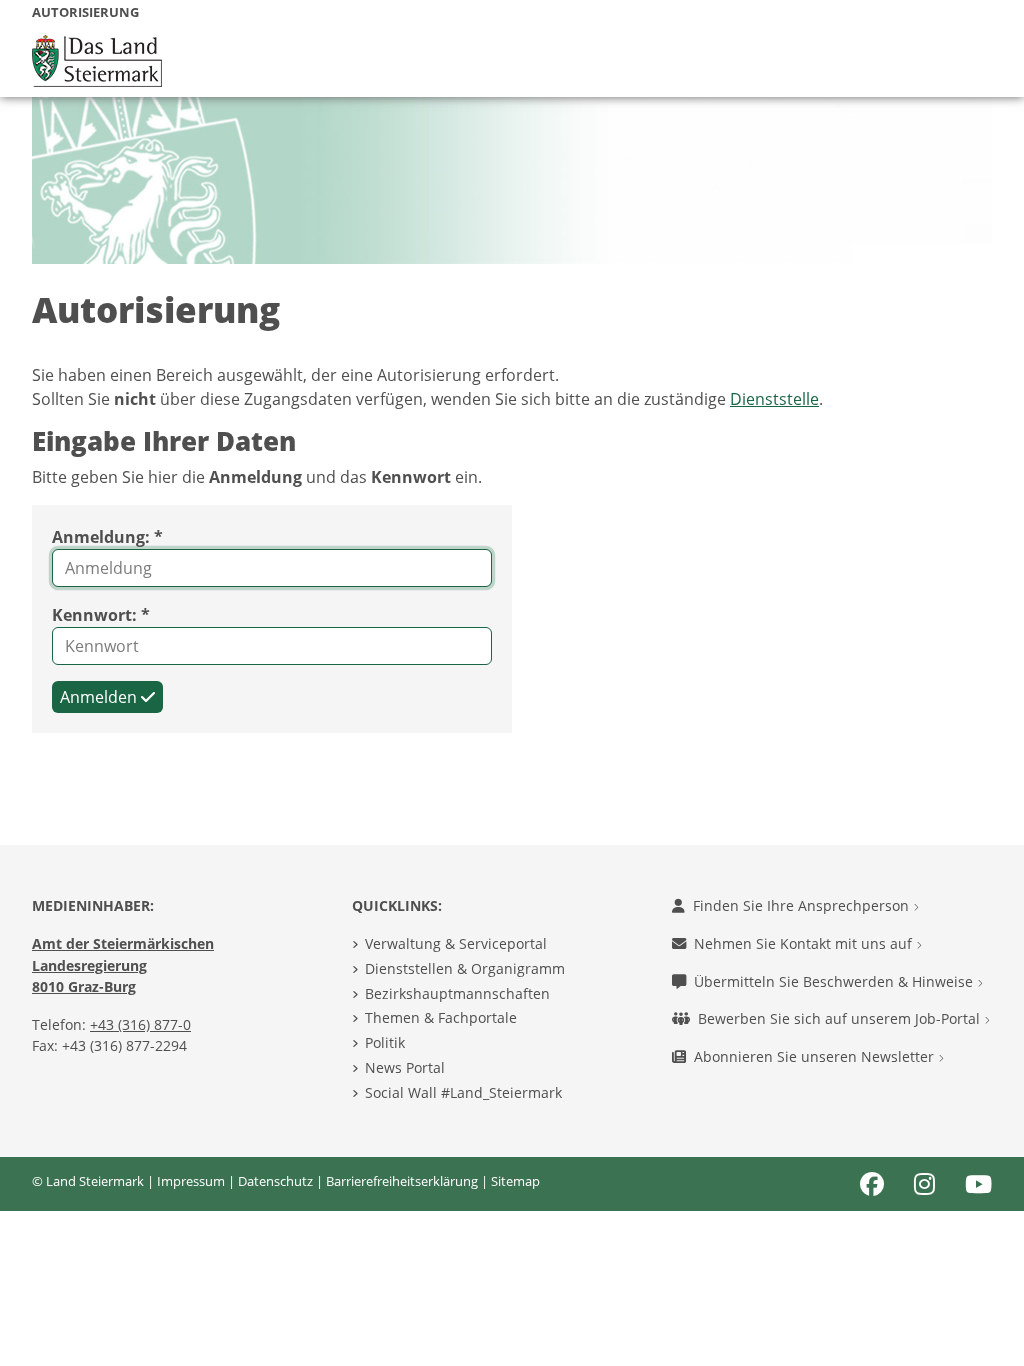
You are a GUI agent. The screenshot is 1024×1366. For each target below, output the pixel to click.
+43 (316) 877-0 (140, 1024)
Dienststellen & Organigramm (465, 968)
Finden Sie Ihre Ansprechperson (803, 905)
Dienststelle (774, 399)
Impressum (191, 1181)
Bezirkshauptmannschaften (457, 993)
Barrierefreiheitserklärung (402, 1181)
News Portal (405, 1067)
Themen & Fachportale (441, 1017)
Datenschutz (275, 1181)
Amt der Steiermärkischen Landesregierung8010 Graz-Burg (123, 965)
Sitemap (515, 1181)
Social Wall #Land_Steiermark (463, 1092)
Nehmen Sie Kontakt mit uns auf (805, 943)
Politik (385, 1042)
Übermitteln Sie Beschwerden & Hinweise (835, 981)
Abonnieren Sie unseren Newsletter (816, 1056)
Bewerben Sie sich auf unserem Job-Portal (841, 1018)
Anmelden (100, 697)
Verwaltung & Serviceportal (456, 943)
